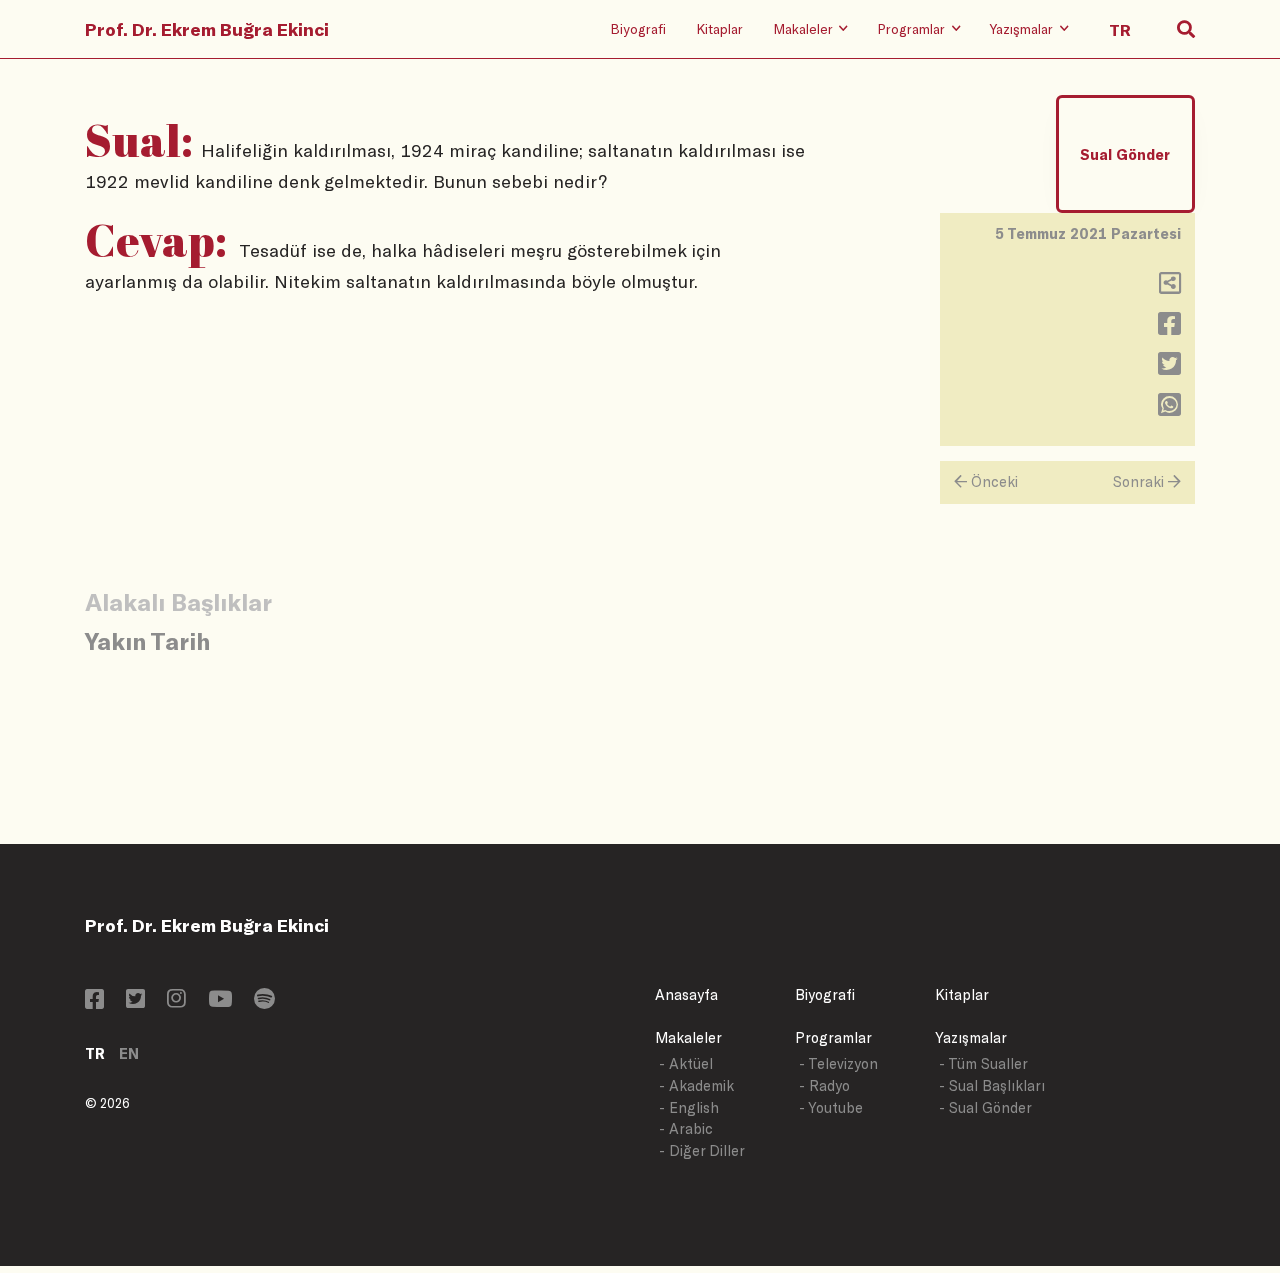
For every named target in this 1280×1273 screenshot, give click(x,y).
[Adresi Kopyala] (1170, 287)
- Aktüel (686, 1063)
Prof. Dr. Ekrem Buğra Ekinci (207, 29)
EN (129, 1053)
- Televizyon (838, 1063)
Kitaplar (719, 28)
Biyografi (638, 28)
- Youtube (831, 1107)
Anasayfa (686, 994)
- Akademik (696, 1085)
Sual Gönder (1125, 154)
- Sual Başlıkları (992, 1085)
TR (95, 1053)
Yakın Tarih (147, 640)
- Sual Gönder (985, 1107)
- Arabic (686, 1128)
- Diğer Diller (702, 1150)
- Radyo (824, 1085)
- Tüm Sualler (983, 1063)
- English (689, 1107)
